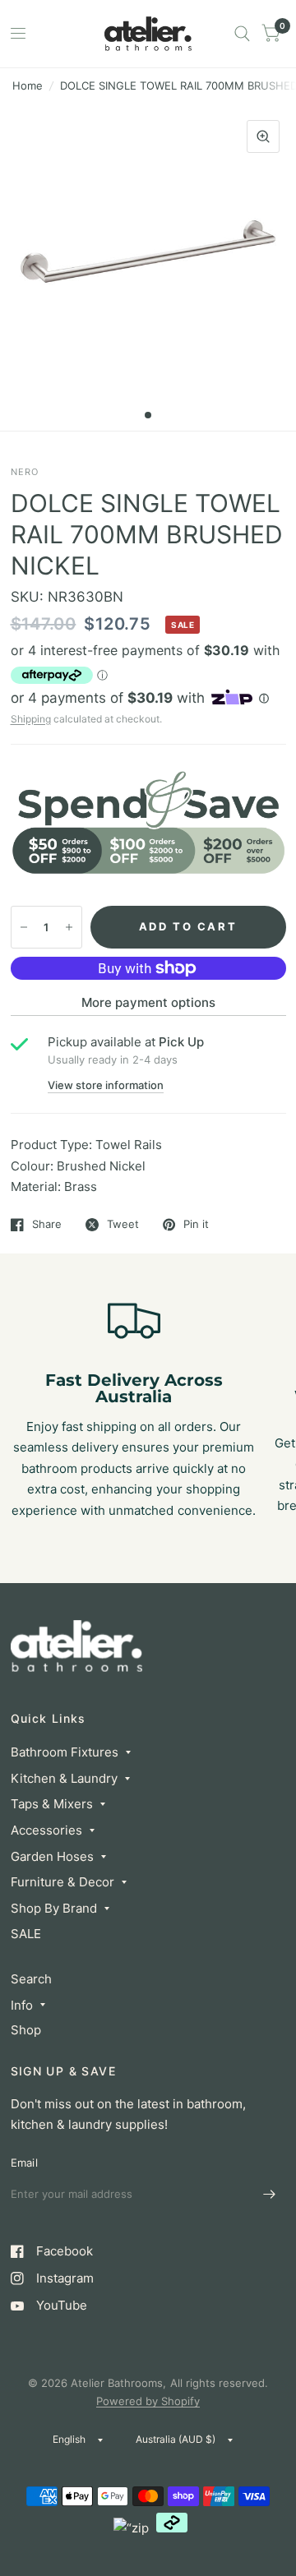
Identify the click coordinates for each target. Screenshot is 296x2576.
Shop (26, 2030)
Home (28, 85)
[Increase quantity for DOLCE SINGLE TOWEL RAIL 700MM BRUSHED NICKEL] (69, 927)
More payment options (148, 1002)
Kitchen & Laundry (64, 1778)
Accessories (46, 1830)
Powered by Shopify (148, 2401)
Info (22, 2005)
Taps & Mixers (52, 1804)
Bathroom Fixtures (65, 1752)
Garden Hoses (52, 1856)
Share (47, 1225)
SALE (26, 1934)
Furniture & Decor (62, 1882)
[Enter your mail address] (270, 2195)
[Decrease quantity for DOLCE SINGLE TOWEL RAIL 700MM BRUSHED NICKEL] (24, 927)
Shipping (31, 719)
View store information (106, 1085)
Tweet (123, 1225)
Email (24, 2163)
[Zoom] (263, 136)
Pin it (196, 1225)
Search (31, 1979)
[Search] (242, 34)
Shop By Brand (54, 1908)
